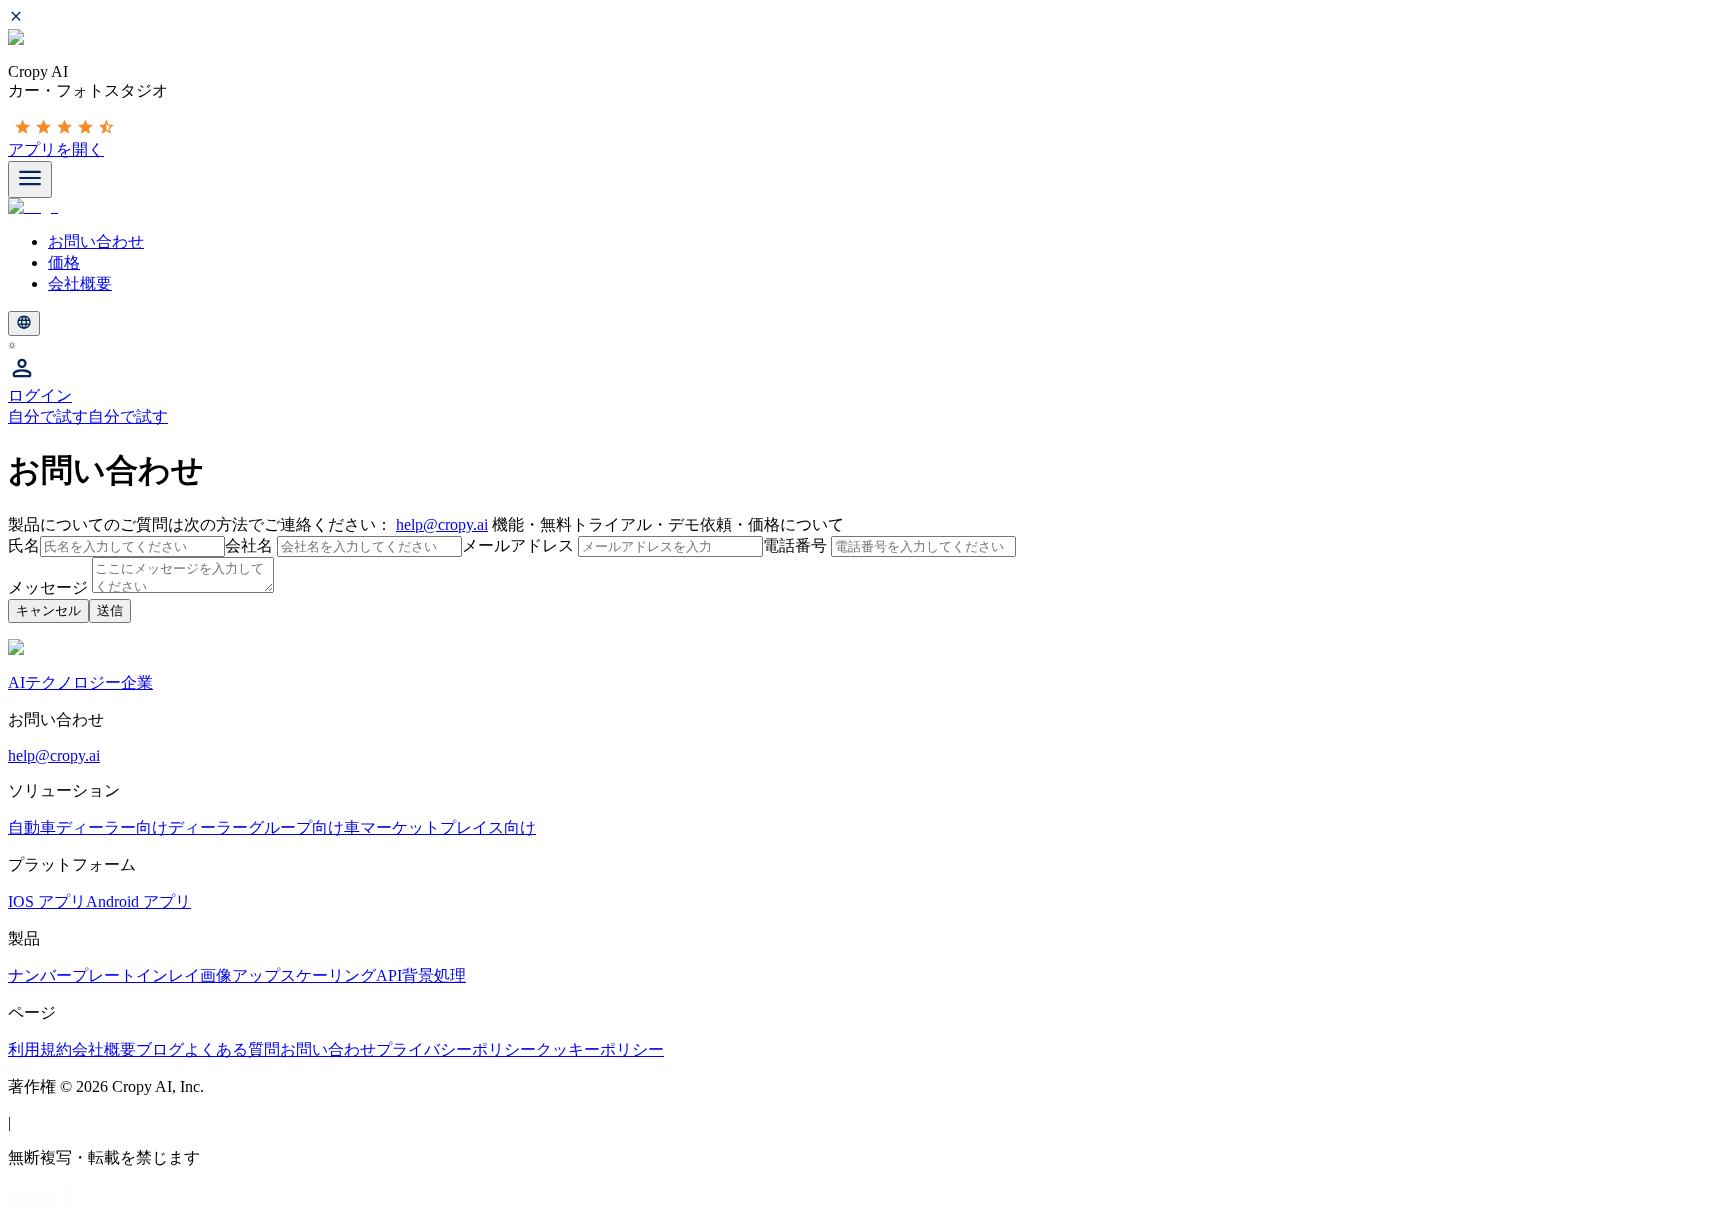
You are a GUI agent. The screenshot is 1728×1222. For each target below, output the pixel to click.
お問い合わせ (96, 241)
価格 (64, 262)
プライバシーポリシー (456, 1049)
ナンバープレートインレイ (104, 975)
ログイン (40, 395)
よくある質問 (232, 1049)
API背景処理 (421, 975)
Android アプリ (138, 901)
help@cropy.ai (442, 524)
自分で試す (48, 416)
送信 (110, 610)
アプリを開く (56, 149)
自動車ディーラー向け (88, 827)
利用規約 (40, 1049)
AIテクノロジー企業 (80, 682)
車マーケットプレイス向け (440, 827)
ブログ (160, 1049)
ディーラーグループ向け (256, 827)
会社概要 (80, 283)
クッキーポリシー (600, 1049)
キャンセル (48, 610)
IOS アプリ (47, 901)
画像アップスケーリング (288, 975)
